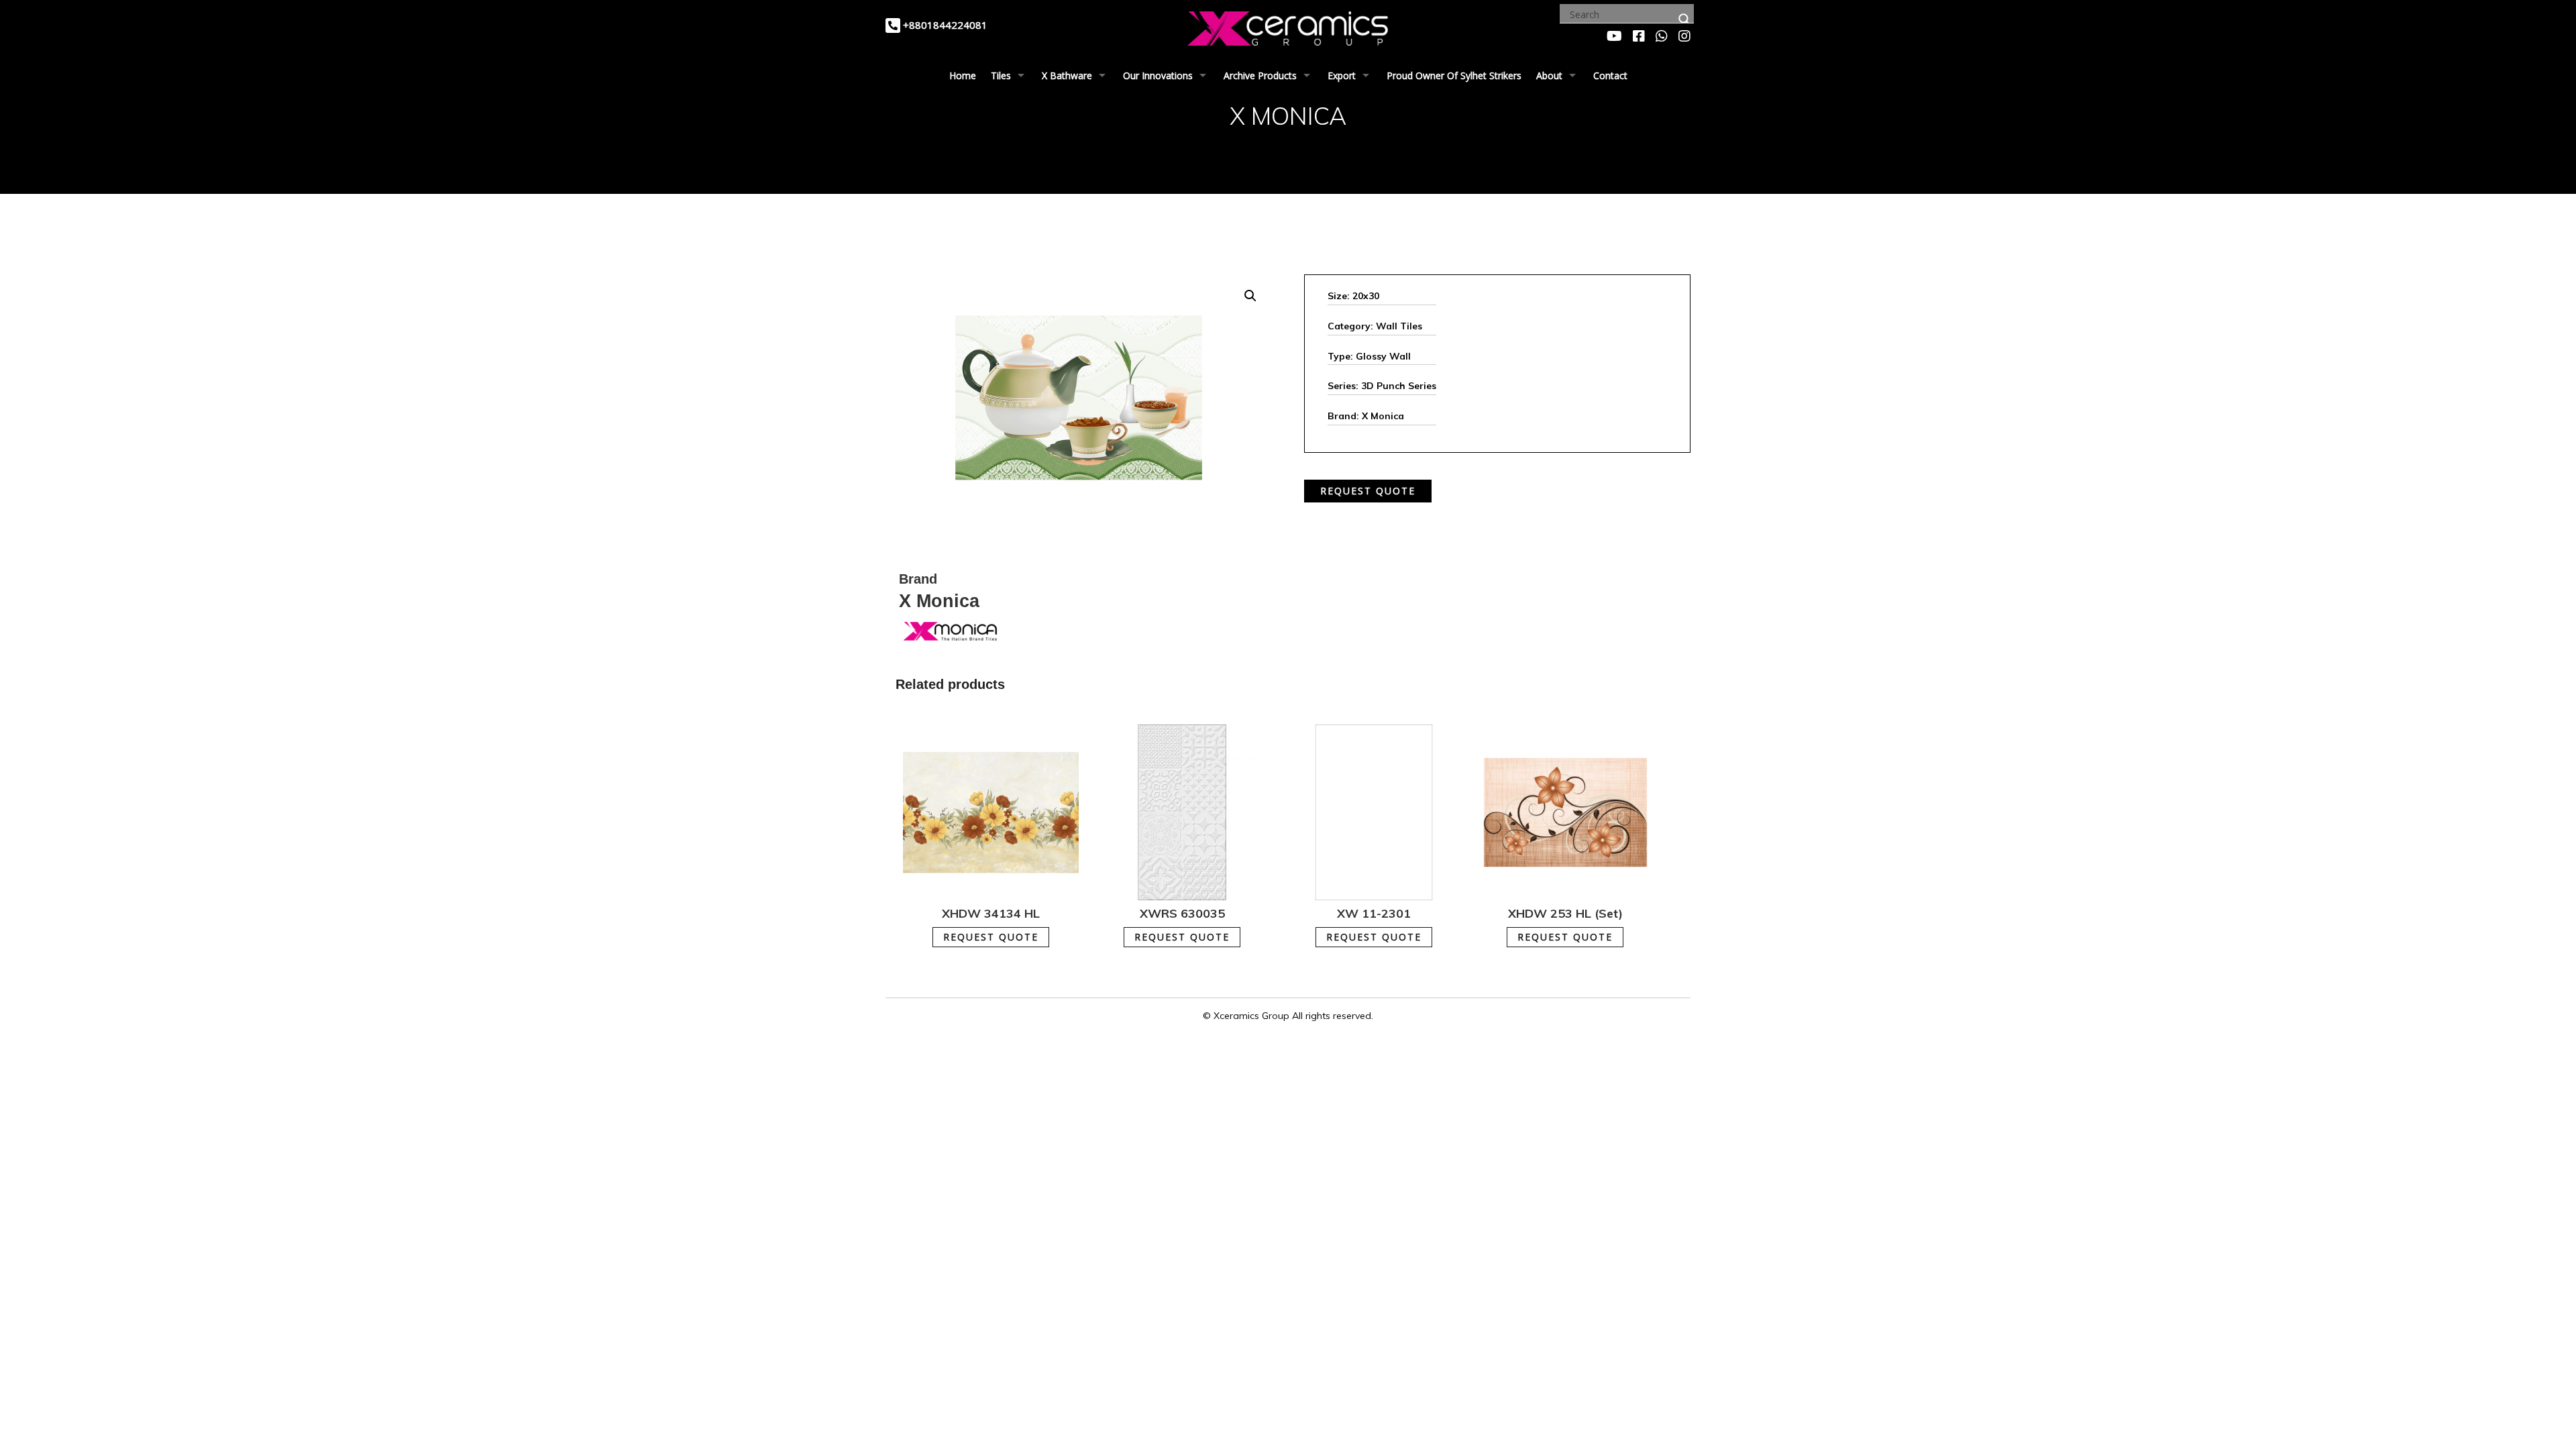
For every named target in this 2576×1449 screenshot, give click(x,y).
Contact (1610, 75)
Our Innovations (1158, 75)
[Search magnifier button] (1684, 19)
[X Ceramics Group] (1288, 26)
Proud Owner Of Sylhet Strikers (1454, 75)
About (1549, 75)
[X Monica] (949, 630)
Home (963, 75)
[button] (1250, 296)
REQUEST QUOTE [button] (991, 937)
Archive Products (1260, 75)
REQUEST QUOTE (1368, 491)
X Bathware (1067, 75)
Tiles (1001, 75)
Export (1342, 75)
